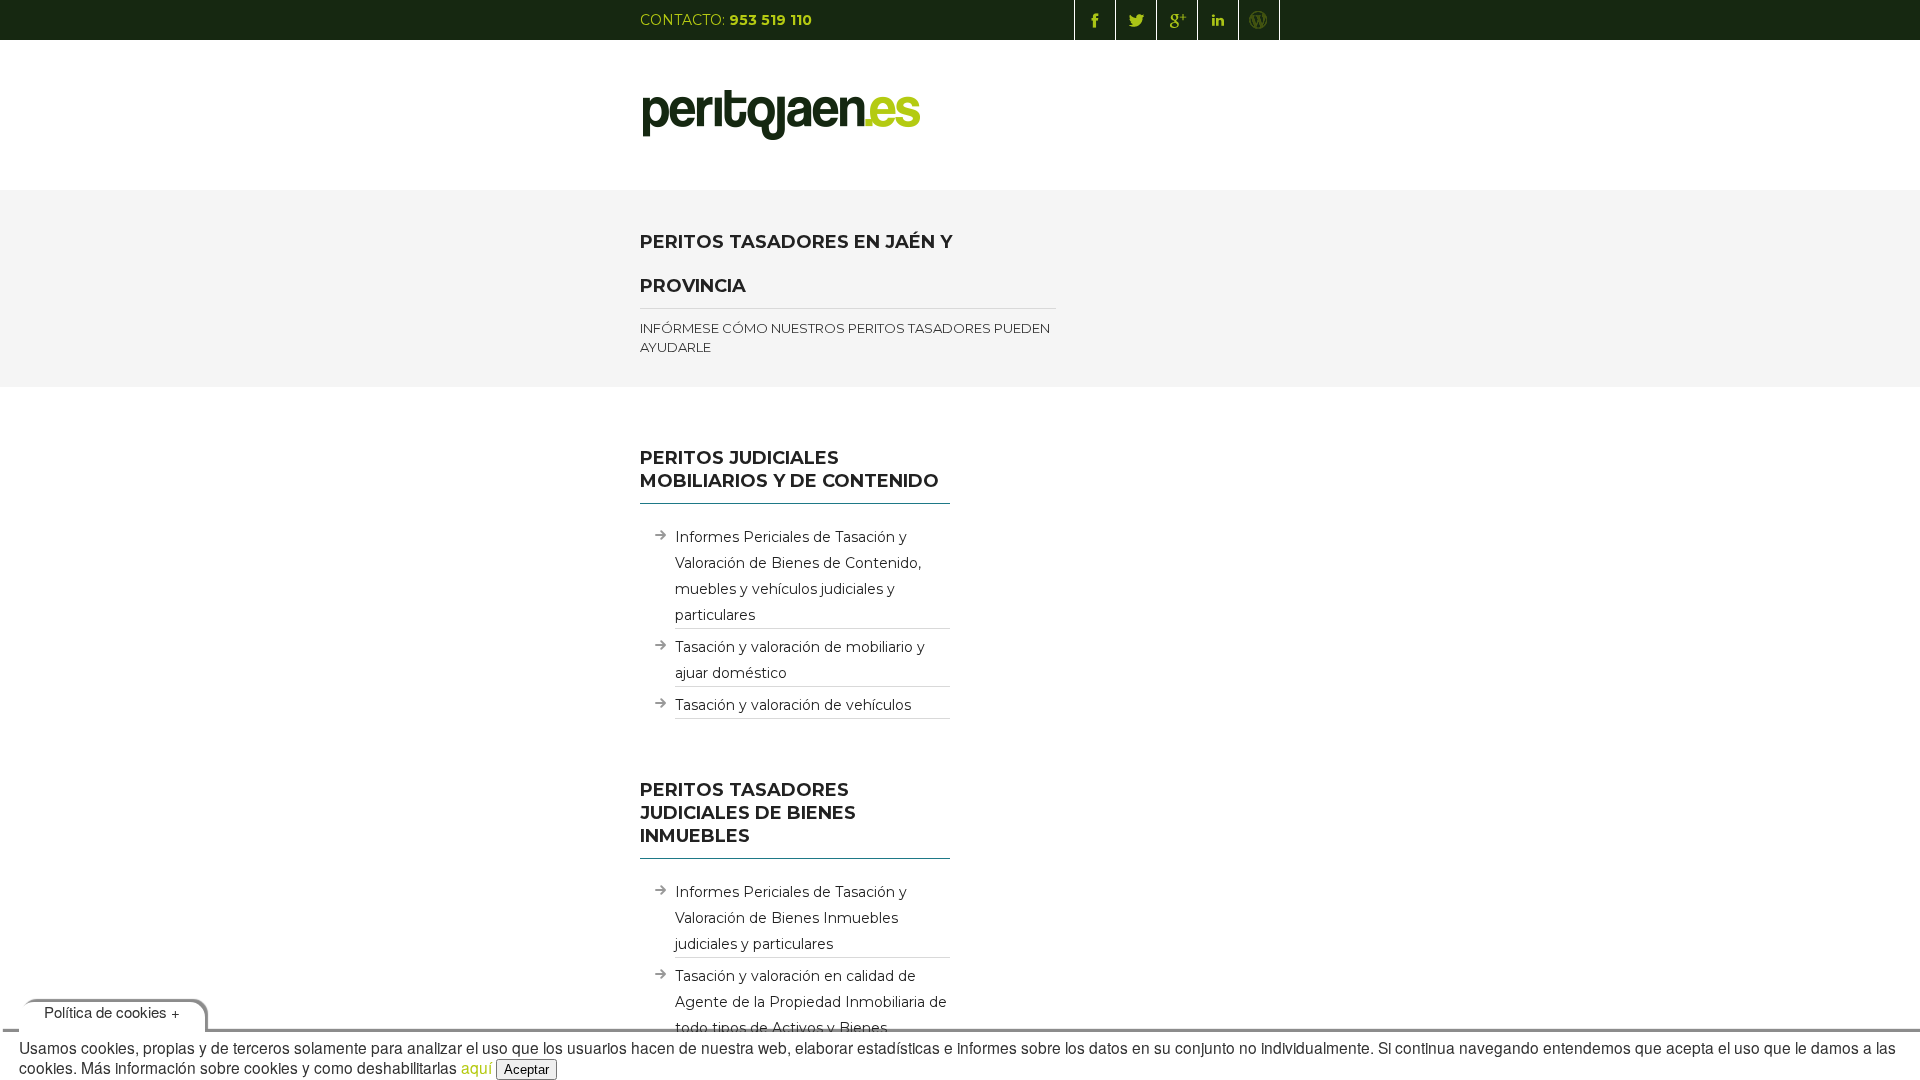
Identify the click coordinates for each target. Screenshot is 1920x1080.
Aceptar (526, 1069)
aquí (476, 1067)
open (1260, 100)
